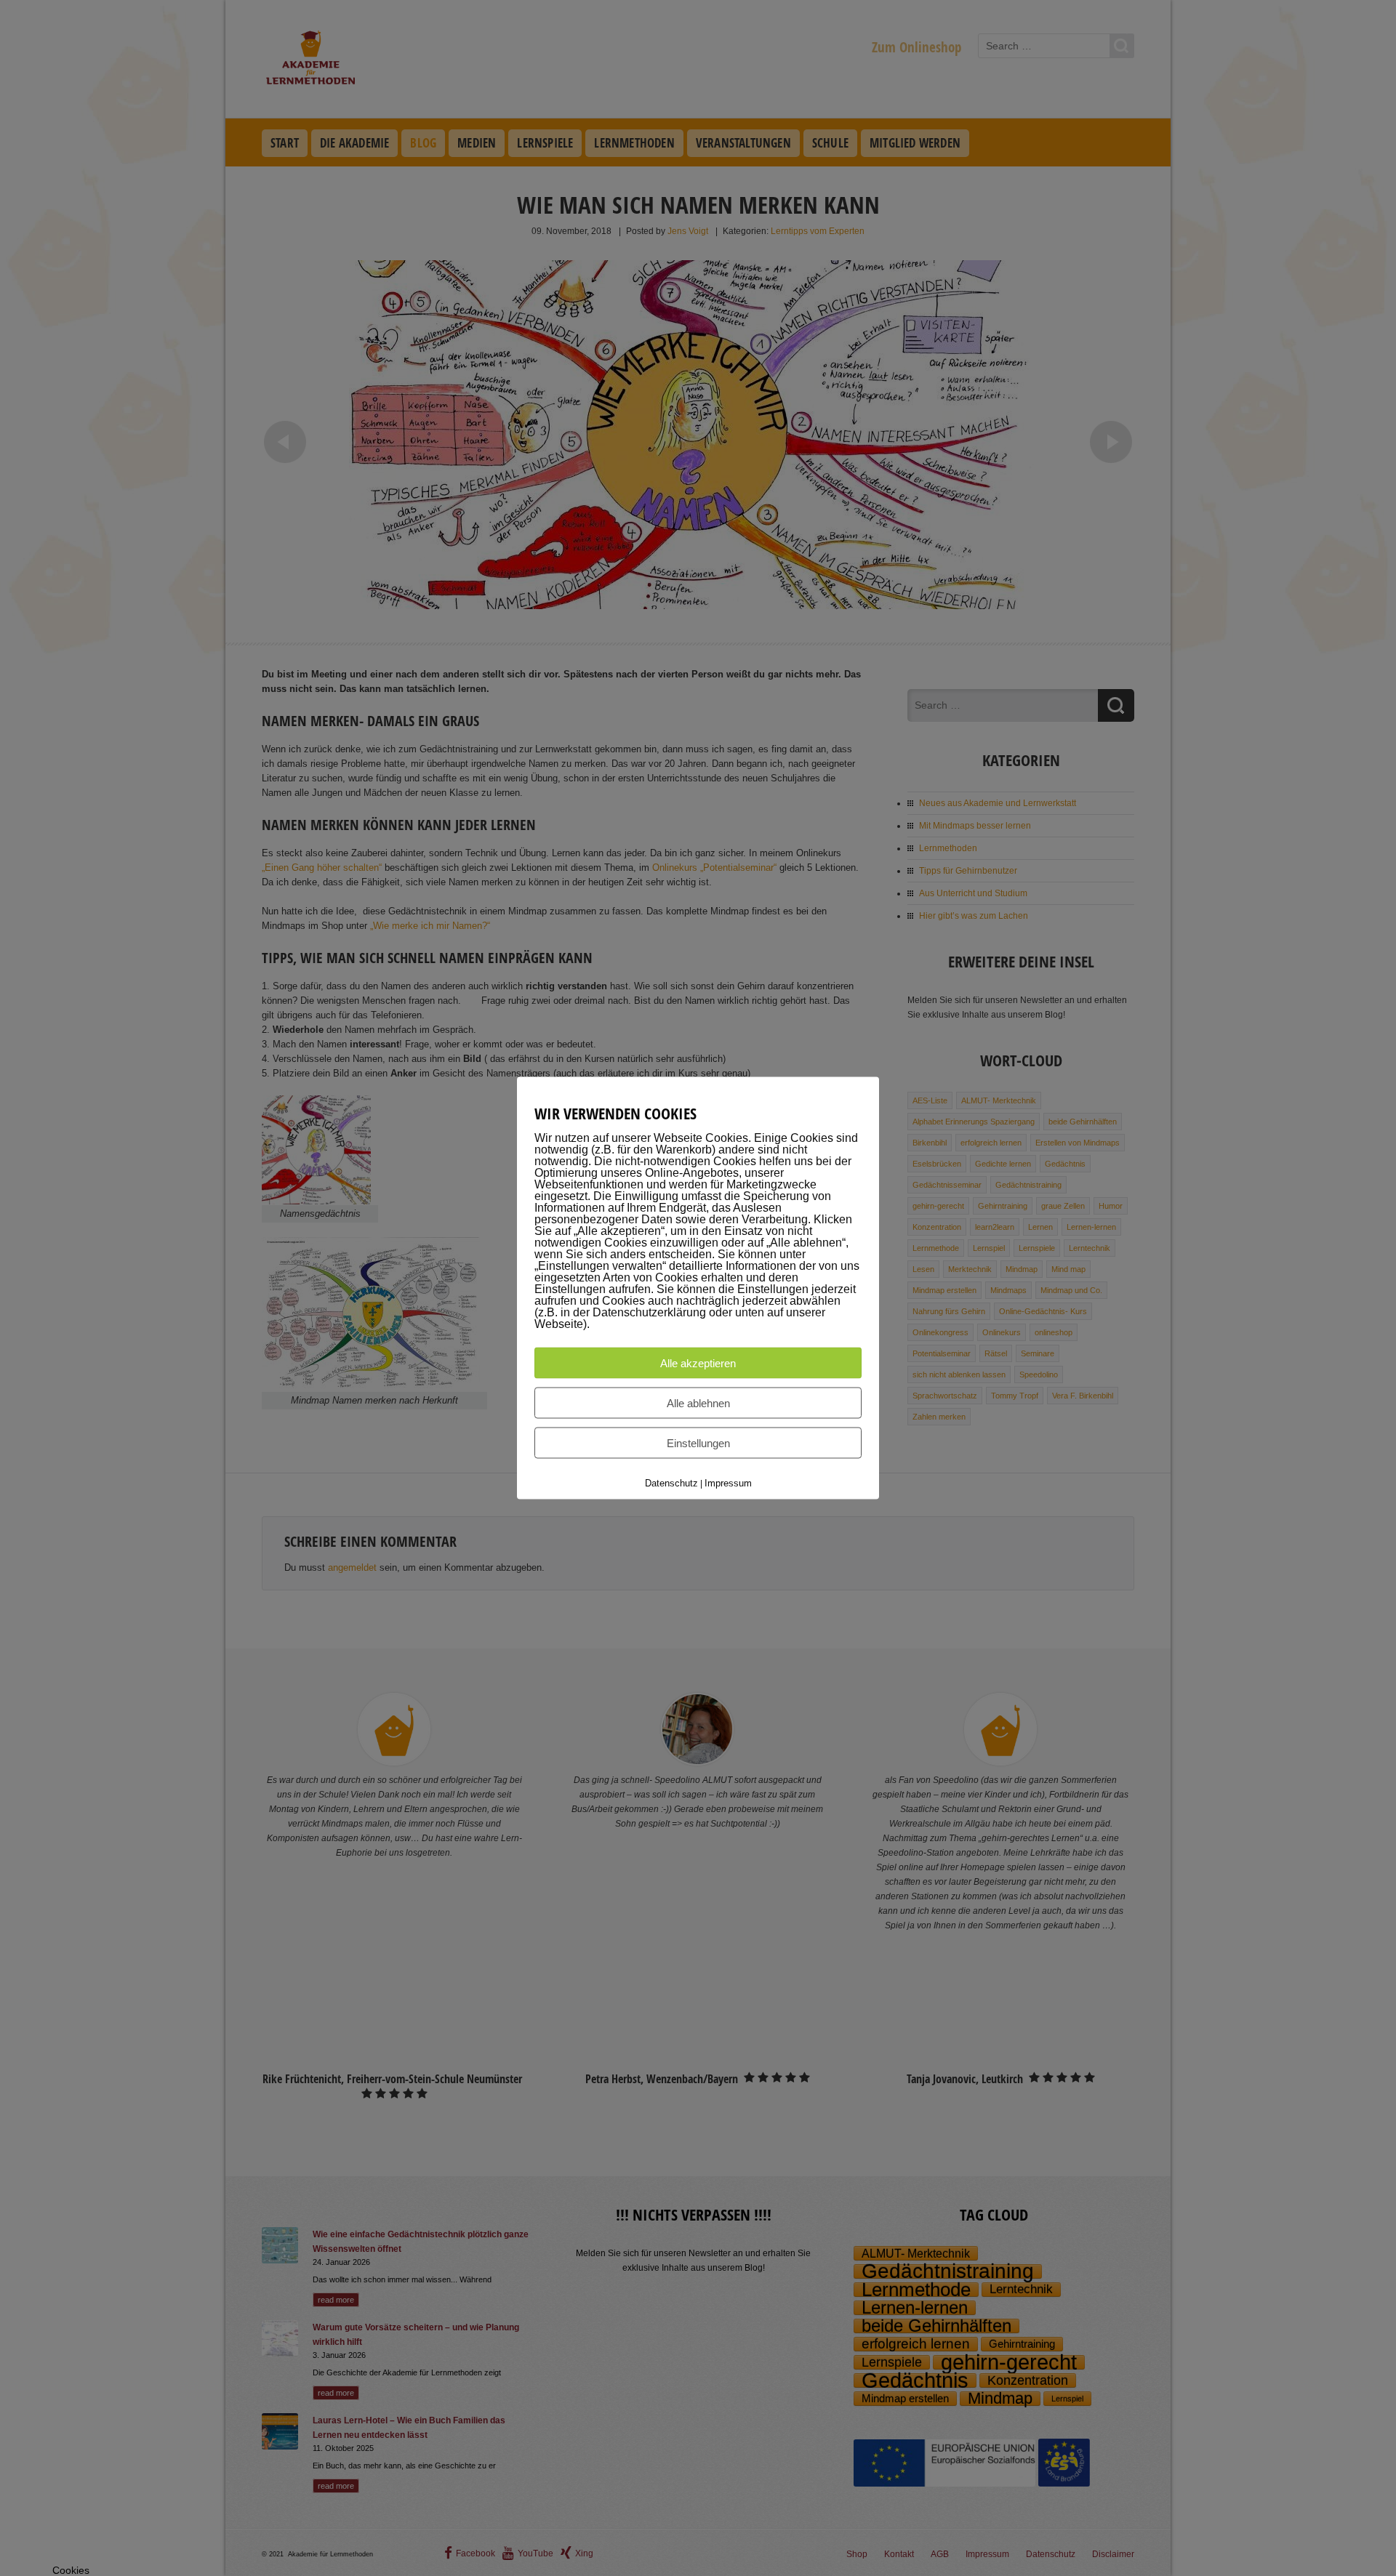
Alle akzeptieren (698, 1363)
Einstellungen (698, 1443)
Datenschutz (671, 1483)
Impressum (728, 1483)
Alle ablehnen (698, 1403)
